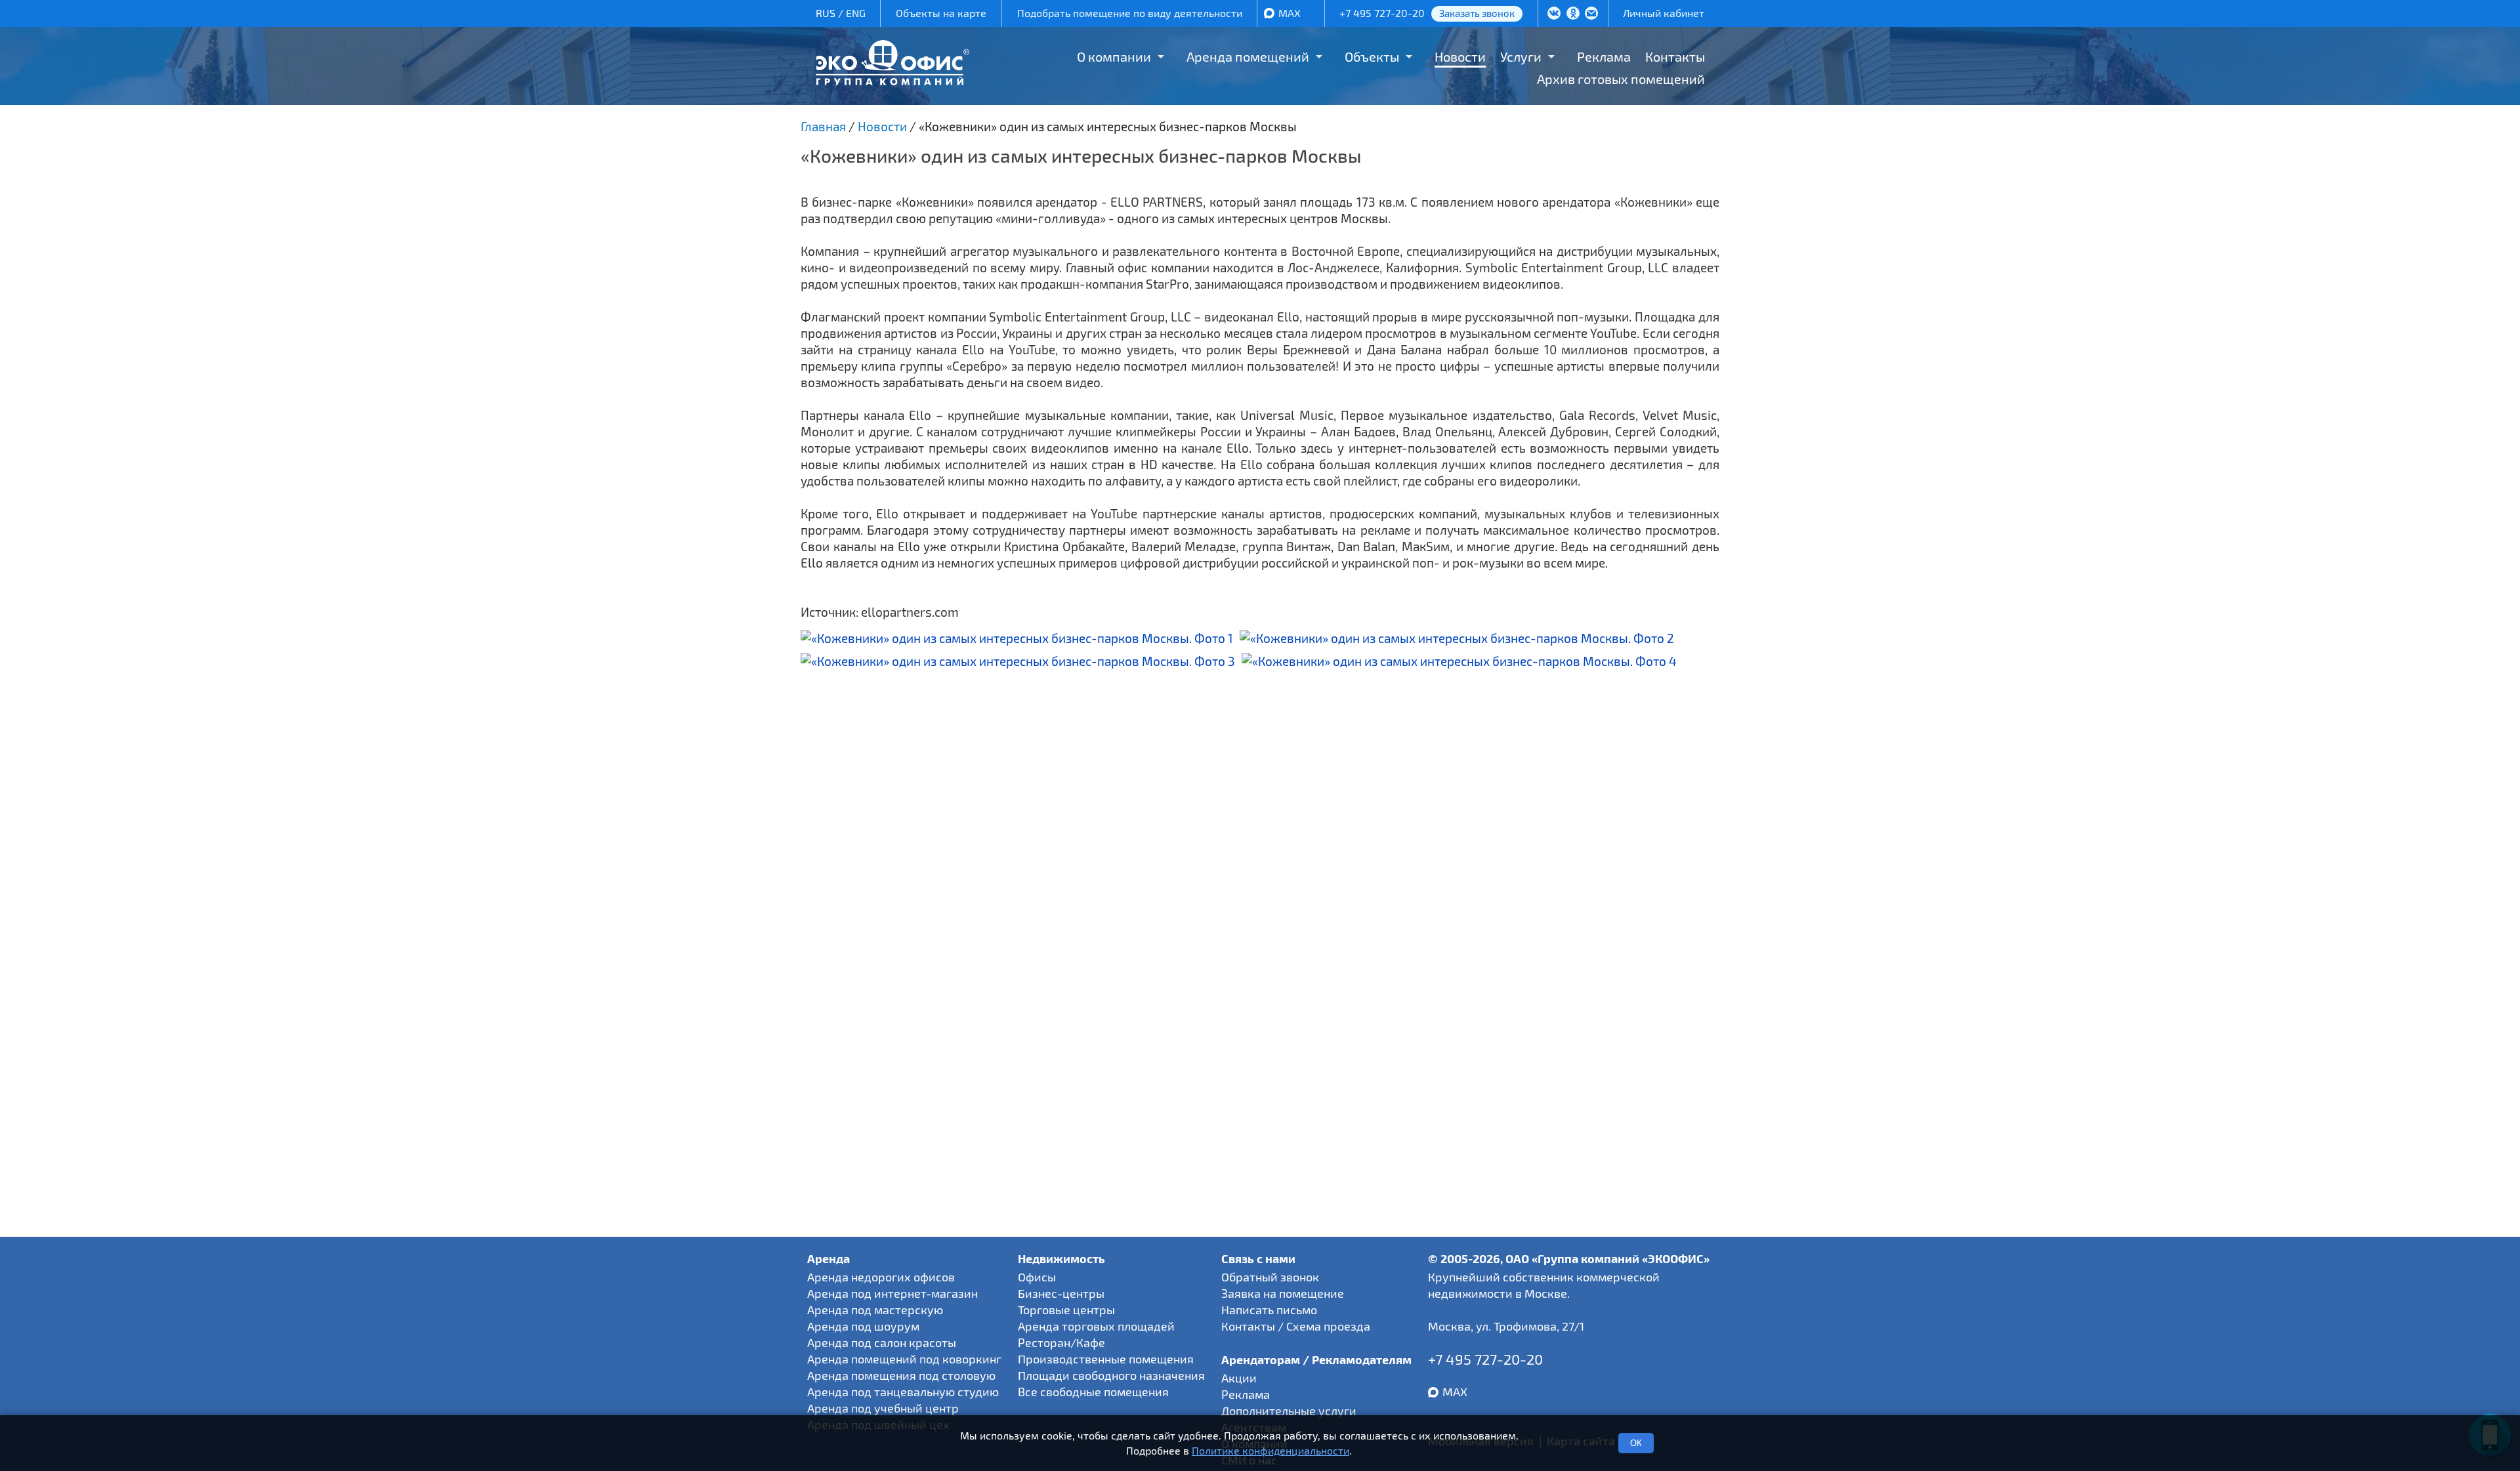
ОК (1636, 1443)
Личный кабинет (1664, 13)
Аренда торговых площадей (1096, 1326)
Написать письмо (1269, 1310)
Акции (1239, 1378)
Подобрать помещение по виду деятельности (1130, 13)
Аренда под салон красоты (882, 1342)
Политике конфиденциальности (1270, 1450)
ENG (856, 13)
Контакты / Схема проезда (1296, 1326)
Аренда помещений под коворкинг (904, 1359)
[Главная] (892, 80)
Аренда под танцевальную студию (903, 1392)
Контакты (1675, 56)
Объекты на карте (941, 13)
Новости (1460, 56)
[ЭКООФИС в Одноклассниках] (1573, 14)
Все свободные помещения (1093, 1392)
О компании (1114, 56)
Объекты (1372, 56)
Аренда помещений (1248, 56)
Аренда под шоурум (863, 1326)
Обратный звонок (1270, 1277)
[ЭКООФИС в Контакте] (1554, 14)
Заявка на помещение (1283, 1293)
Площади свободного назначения (1111, 1375)
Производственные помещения (1106, 1359)
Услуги (1521, 56)
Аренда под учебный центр (883, 1408)
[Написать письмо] (1591, 14)
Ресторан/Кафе (1061, 1342)
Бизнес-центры (1061, 1293)
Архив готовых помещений (1621, 79)
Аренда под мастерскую (875, 1310)
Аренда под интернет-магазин (892, 1293)
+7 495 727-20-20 (1382, 13)
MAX (1290, 13)
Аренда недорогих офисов (881, 1277)
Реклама (1604, 56)
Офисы (1037, 1277)
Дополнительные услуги (1289, 1411)
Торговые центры (1066, 1310)
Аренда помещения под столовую (901, 1375)
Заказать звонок (1477, 13)
